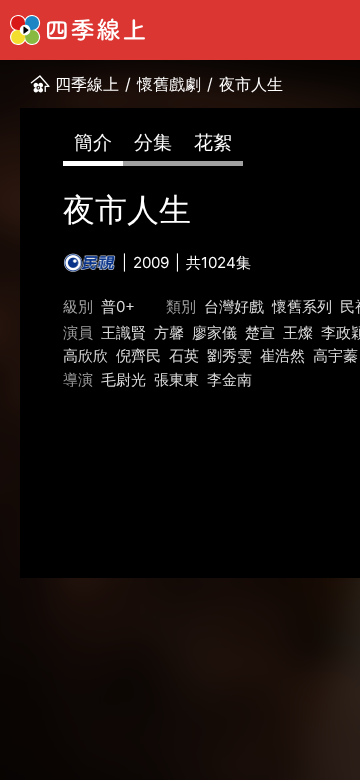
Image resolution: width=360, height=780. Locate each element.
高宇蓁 (335, 355)
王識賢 (123, 332)
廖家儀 (214, 332)
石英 (184, 355)
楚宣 (260, 332)
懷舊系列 (302, 306)
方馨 (169, 332)
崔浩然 (282, 355)
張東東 (176, 379)
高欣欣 (85, 355)
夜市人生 (251, 84)
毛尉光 (123, 379)
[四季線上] (77, 30)
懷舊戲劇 (169, 84)
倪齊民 (138, 355)
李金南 (229, 379)
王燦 (298, 332)
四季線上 (87, 84)
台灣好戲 (234, 306)
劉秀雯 (229, 355)
